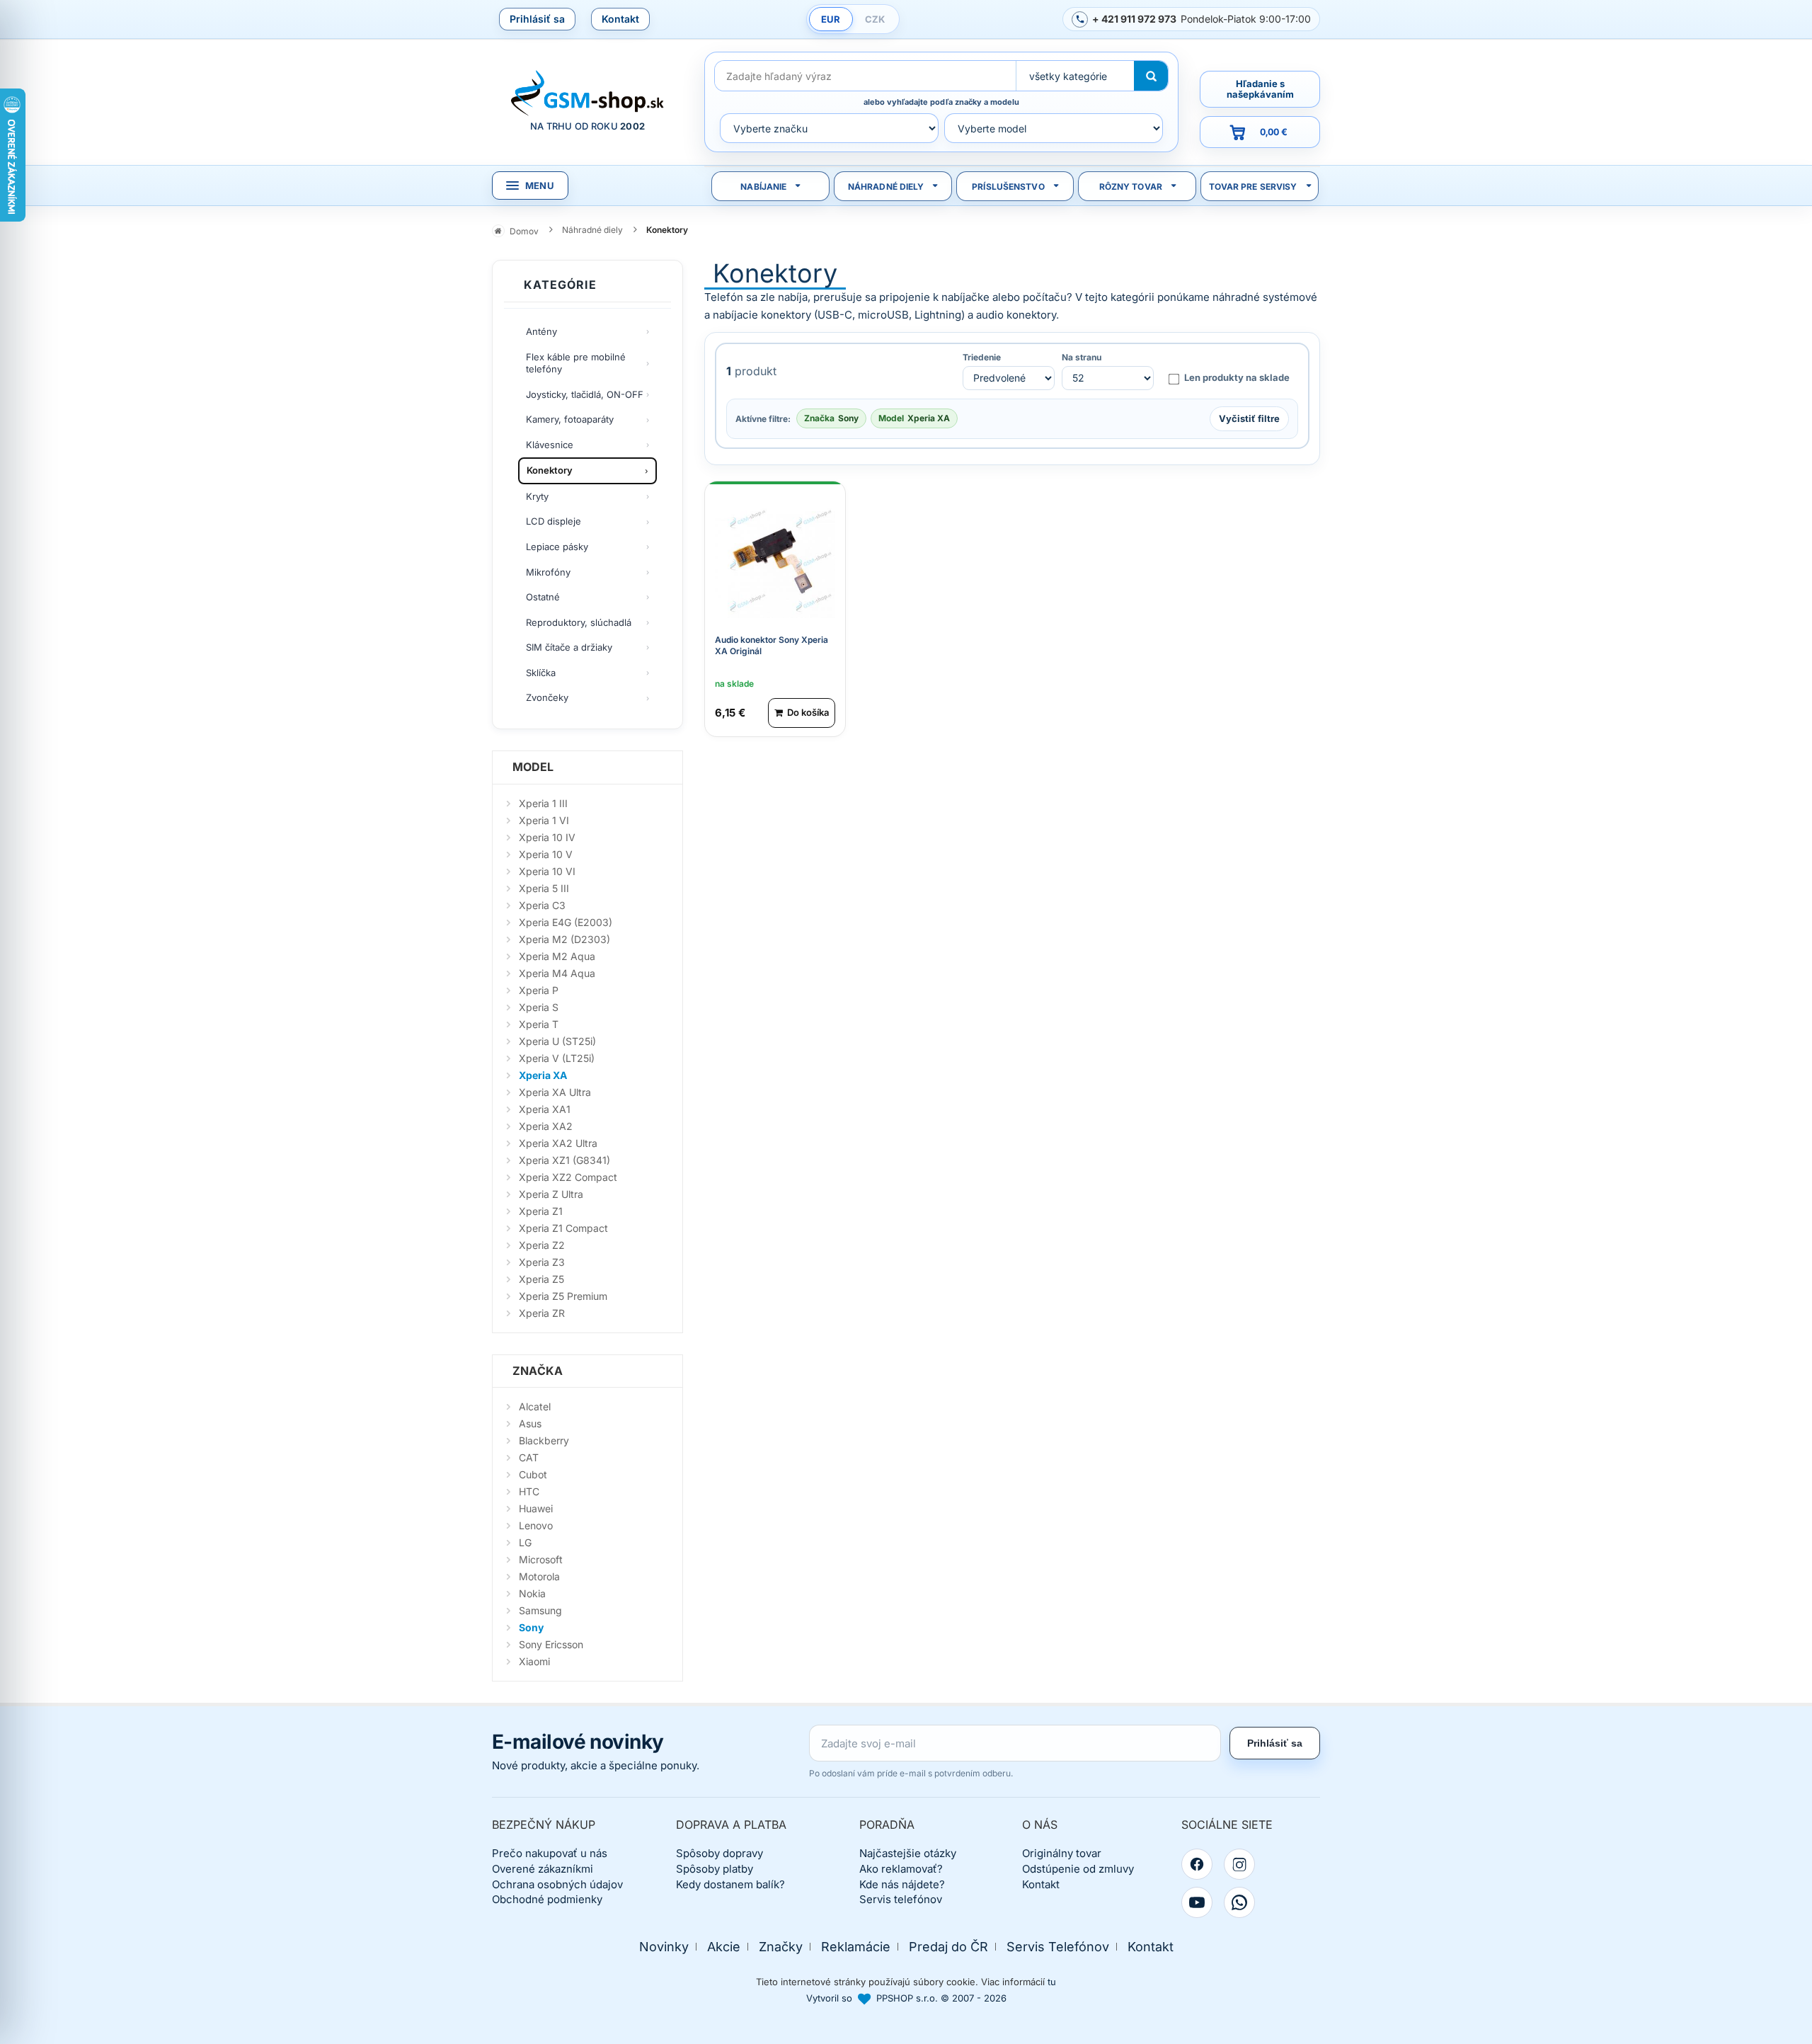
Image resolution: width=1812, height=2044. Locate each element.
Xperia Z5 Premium (563, 1296)
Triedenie (982, 358)
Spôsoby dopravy (719, 1853)
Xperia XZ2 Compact (568, 1177)
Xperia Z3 (542, 1262)
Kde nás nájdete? (902, 1884)
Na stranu (1082, 358)
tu (1052, 1982)
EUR (831, 19)
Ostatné (543, 597)
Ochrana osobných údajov (557, 1884)
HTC (529, 1491)
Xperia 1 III (543, 803)
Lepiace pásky (557, 547)
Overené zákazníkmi (543, 1869)
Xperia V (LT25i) (557, 1058)
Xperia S (539, 1007)
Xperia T (539, 1024)
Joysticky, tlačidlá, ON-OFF (585, 394)
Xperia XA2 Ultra (558, 1143)
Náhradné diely (886, 187)
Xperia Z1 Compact (563, 1228)
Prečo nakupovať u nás (550, 1853)
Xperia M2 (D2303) (564, 939)
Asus (530, 1423)
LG (525, 1542)
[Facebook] (1197, 1864)
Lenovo (536, 1525)
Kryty (537, 496)
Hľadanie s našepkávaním (1260, 89)
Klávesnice (550, 445)
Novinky (664, 1947)
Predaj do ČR (948, 1947)
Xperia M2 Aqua (557, 956)
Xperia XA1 (545, 1109)
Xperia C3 (542, 905)
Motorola (539, 1576)
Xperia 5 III (544, 888)
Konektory (550, 470)
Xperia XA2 (546, 1126)
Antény (541, 331)
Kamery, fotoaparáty (570, 419)
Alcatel (535, 1406)
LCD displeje (554, 521)
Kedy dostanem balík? (730, 1884)
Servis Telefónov (1058, 1947)
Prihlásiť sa (537, 19)
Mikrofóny (548, 572)
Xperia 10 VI (547, 871)
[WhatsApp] (1239, 1902)
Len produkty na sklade (1237, 377)
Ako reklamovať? (901, 1869)
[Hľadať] (1151, 76)
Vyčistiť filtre (1249, 418)
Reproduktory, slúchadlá (579, 622)
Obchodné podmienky (547, 1899)
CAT (529, 1457)
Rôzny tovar (1131, 187)
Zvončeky (547, 697)
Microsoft (541, 1559)
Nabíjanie (763, 187)
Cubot (533, 1474)
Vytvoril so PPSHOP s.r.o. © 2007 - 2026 (906, 1998)
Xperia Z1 (541, 1211)
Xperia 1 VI (544, 820)
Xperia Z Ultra (551, 1194)
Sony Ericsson (551, 1644)
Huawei (536, 1508)
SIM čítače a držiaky (569, 647)
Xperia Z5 (541, 1279)
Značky (781, 1947)
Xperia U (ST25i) (557, 1041)
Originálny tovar (1062, 1853)
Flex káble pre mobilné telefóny (576, 363)
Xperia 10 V (546, 854)
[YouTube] (1197, 1902)
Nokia (532, 1593)
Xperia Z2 (542, 1245)
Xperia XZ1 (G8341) (564, 1160)
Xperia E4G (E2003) (566, 922)
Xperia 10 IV (547, 837)
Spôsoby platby (715, 1869)
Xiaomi (534, 1661)
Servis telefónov (901, 1899)
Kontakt (620, 19)
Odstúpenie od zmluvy (1078, 1869)
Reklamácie (856, 1947)
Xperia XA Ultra (555, 1092)
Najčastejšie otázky (908, 1853)
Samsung (540, 1610)
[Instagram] (1239, 1864)
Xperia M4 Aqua (557, 973)
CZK (875, 19)
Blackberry (544, 1440)
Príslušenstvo (1008, 187)
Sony (531, 1627)
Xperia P (539, 990)
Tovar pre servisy (1253, 187)
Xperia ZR (542, 1313)
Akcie (724, 1947)
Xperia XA (543, 1075)
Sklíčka (541, 673)
